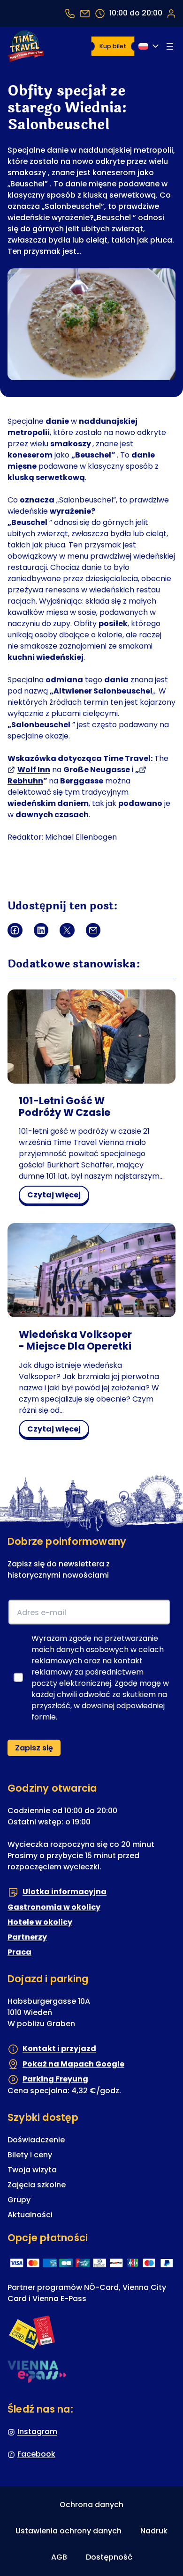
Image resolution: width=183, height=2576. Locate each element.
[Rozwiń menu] (170, 46)
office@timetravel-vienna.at (85, 13)
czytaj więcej (57, 1196)
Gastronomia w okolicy (54, 1907)
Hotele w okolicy (40, 1922)
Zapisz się (34, 1748)
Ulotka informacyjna (65, 1892)
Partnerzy (27, 1937)
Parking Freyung (55, 2079)
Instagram (37, 2432)
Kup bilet (113, 46)
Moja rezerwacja (171, 13)
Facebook (36, 2454)
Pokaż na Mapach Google (73, 2064)
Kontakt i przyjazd (59, 2048)
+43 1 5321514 (70, 13)
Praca (19, 1952)
